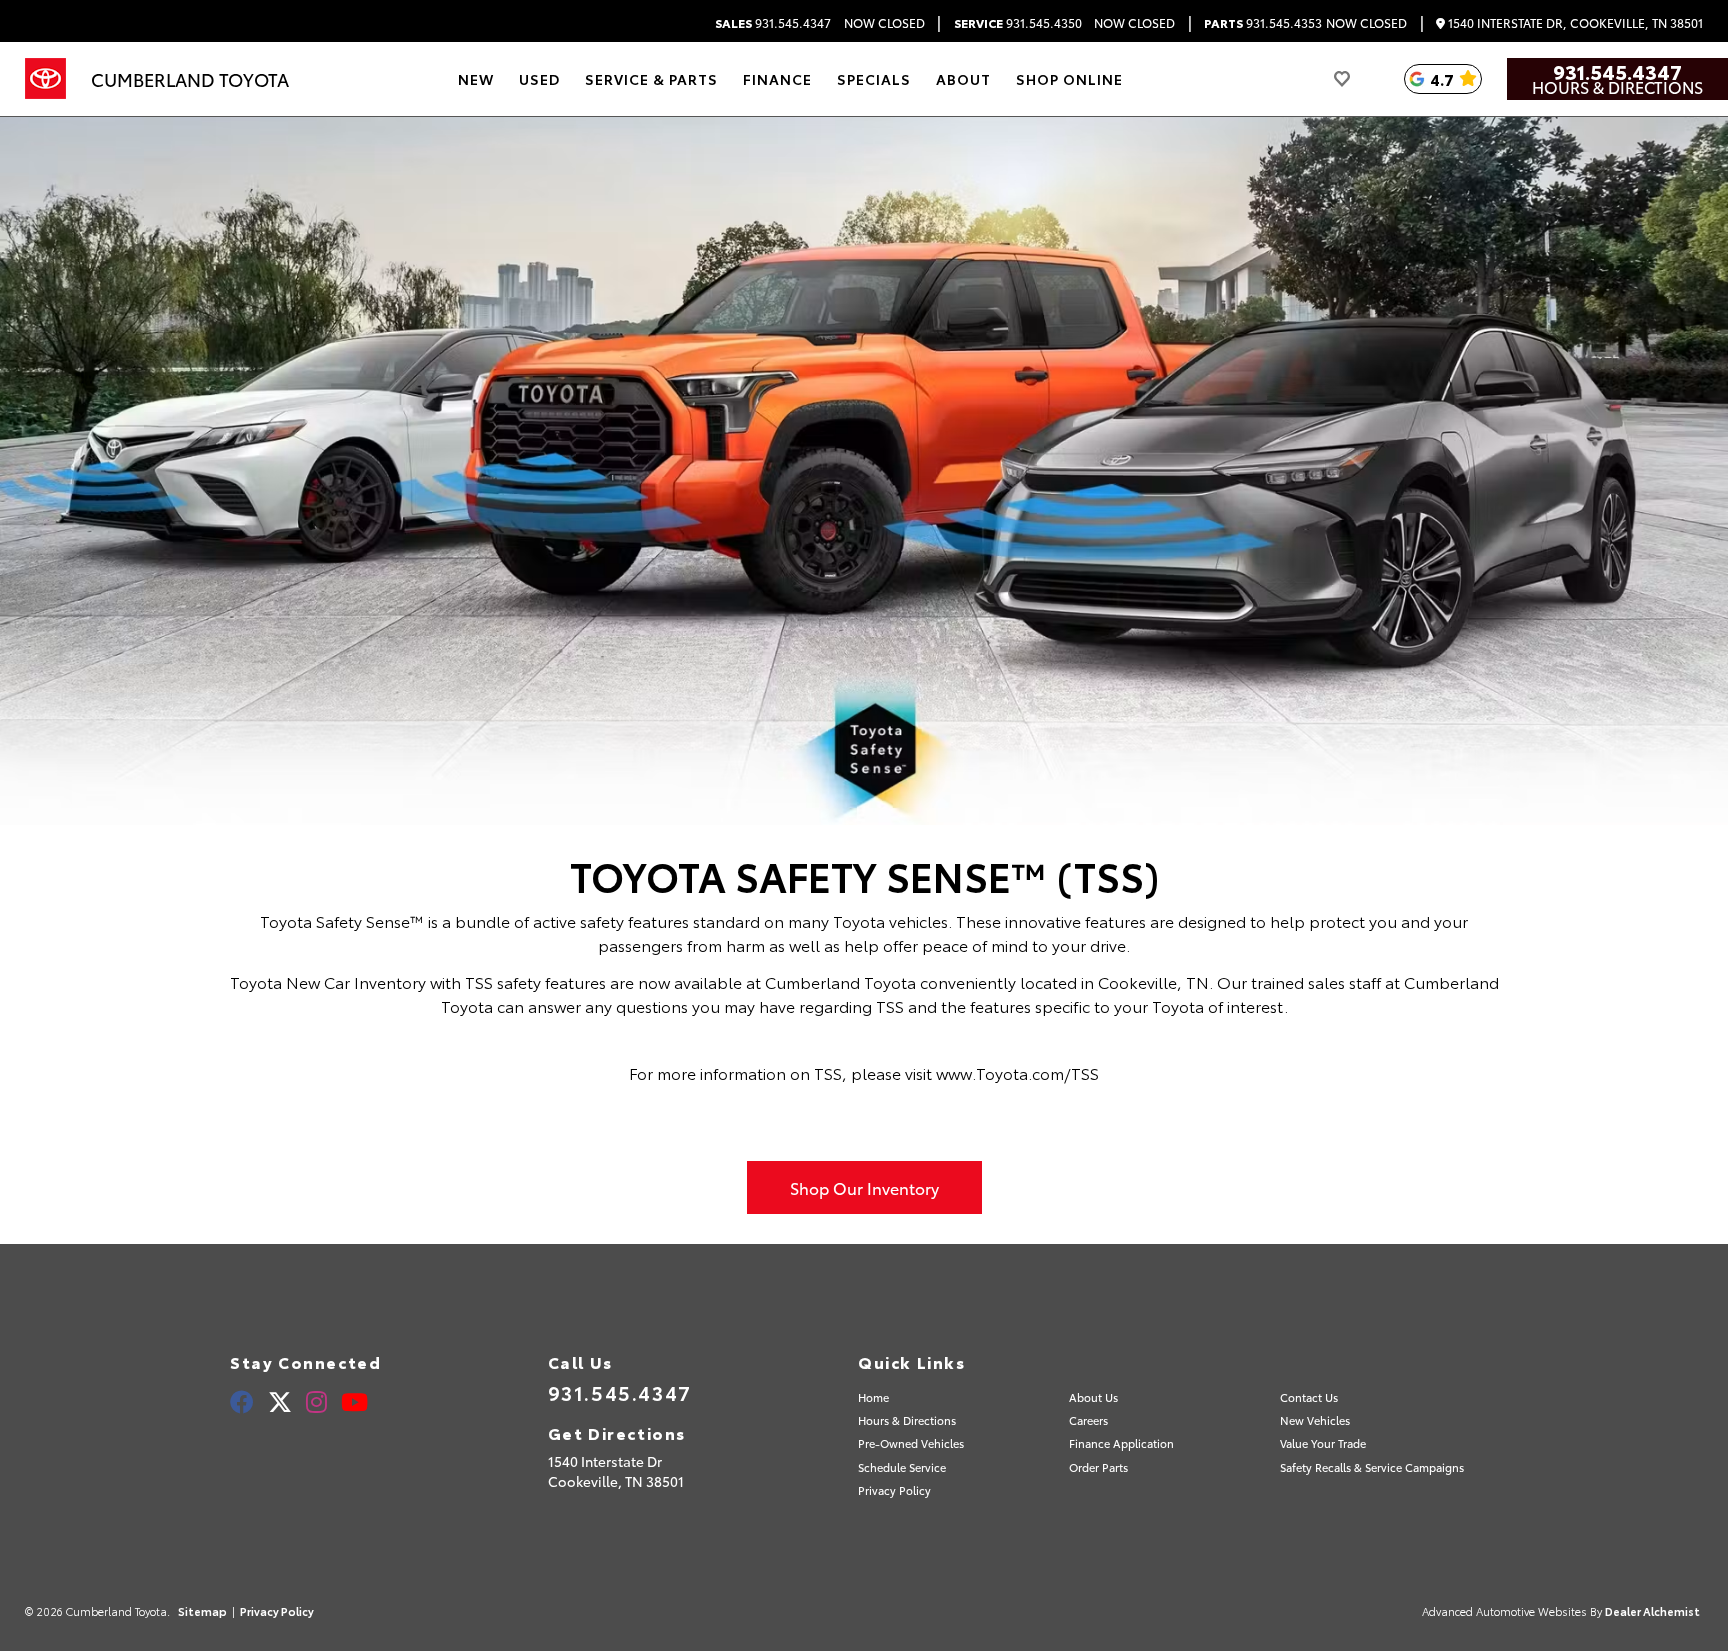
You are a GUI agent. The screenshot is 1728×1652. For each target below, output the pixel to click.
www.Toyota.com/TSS (1017, 1072)
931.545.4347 (773, 23)
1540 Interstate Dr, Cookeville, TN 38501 (1574, 23)
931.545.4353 (1263, 23)
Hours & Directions (1617, 87)
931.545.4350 (1018, 23)
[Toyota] (45, 79)
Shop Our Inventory (864, 1187)
